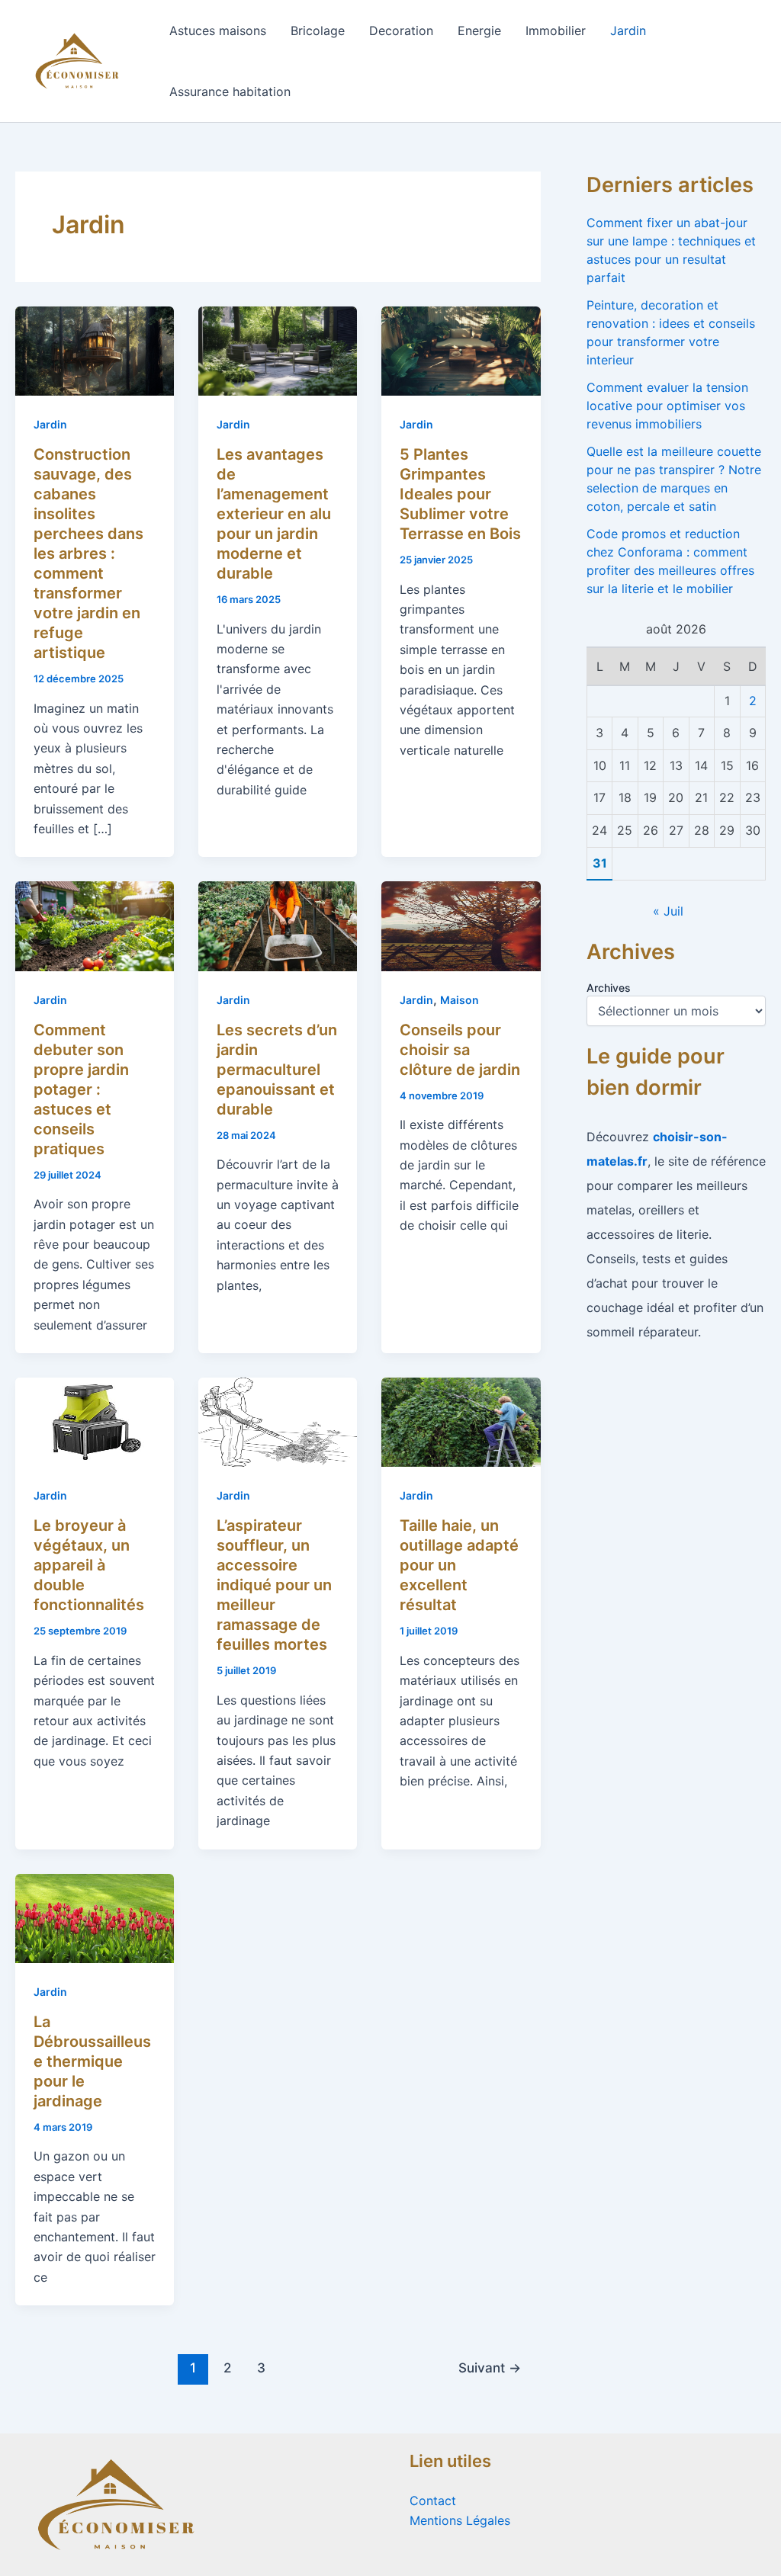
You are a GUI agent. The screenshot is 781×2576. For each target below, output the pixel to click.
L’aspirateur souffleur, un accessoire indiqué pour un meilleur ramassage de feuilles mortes (274, 1585)
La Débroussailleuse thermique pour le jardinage (92, 2061)
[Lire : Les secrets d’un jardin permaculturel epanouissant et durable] (278, 925)
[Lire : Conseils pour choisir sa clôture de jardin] (461, 925)
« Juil (668, 911)
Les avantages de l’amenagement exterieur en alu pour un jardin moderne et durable (274, 514)
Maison (460, 1000)
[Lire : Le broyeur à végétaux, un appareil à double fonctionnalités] (95, 1421)
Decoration (401, 30)
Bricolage (318, 30)
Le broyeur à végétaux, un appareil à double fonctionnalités (89, 1565)
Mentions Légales (460, 2520)
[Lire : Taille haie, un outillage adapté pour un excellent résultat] (461, 1421)
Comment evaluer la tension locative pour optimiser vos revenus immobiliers (667, 406)
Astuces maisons (218, 30)
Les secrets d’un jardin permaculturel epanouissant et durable (277, 1070)
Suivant (490, 2367)
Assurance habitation (230, 91)
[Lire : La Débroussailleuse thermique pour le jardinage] (95, 1917)
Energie (479, 30)
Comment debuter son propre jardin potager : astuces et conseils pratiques (81, 1089)
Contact (433, 2501)
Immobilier (556, 30)
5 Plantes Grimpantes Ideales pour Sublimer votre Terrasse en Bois (460, 494)
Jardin (628, 30)
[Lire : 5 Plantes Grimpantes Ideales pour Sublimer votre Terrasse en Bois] (461, 350)
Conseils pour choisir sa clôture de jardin (460, 1050)
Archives (609, 988)
